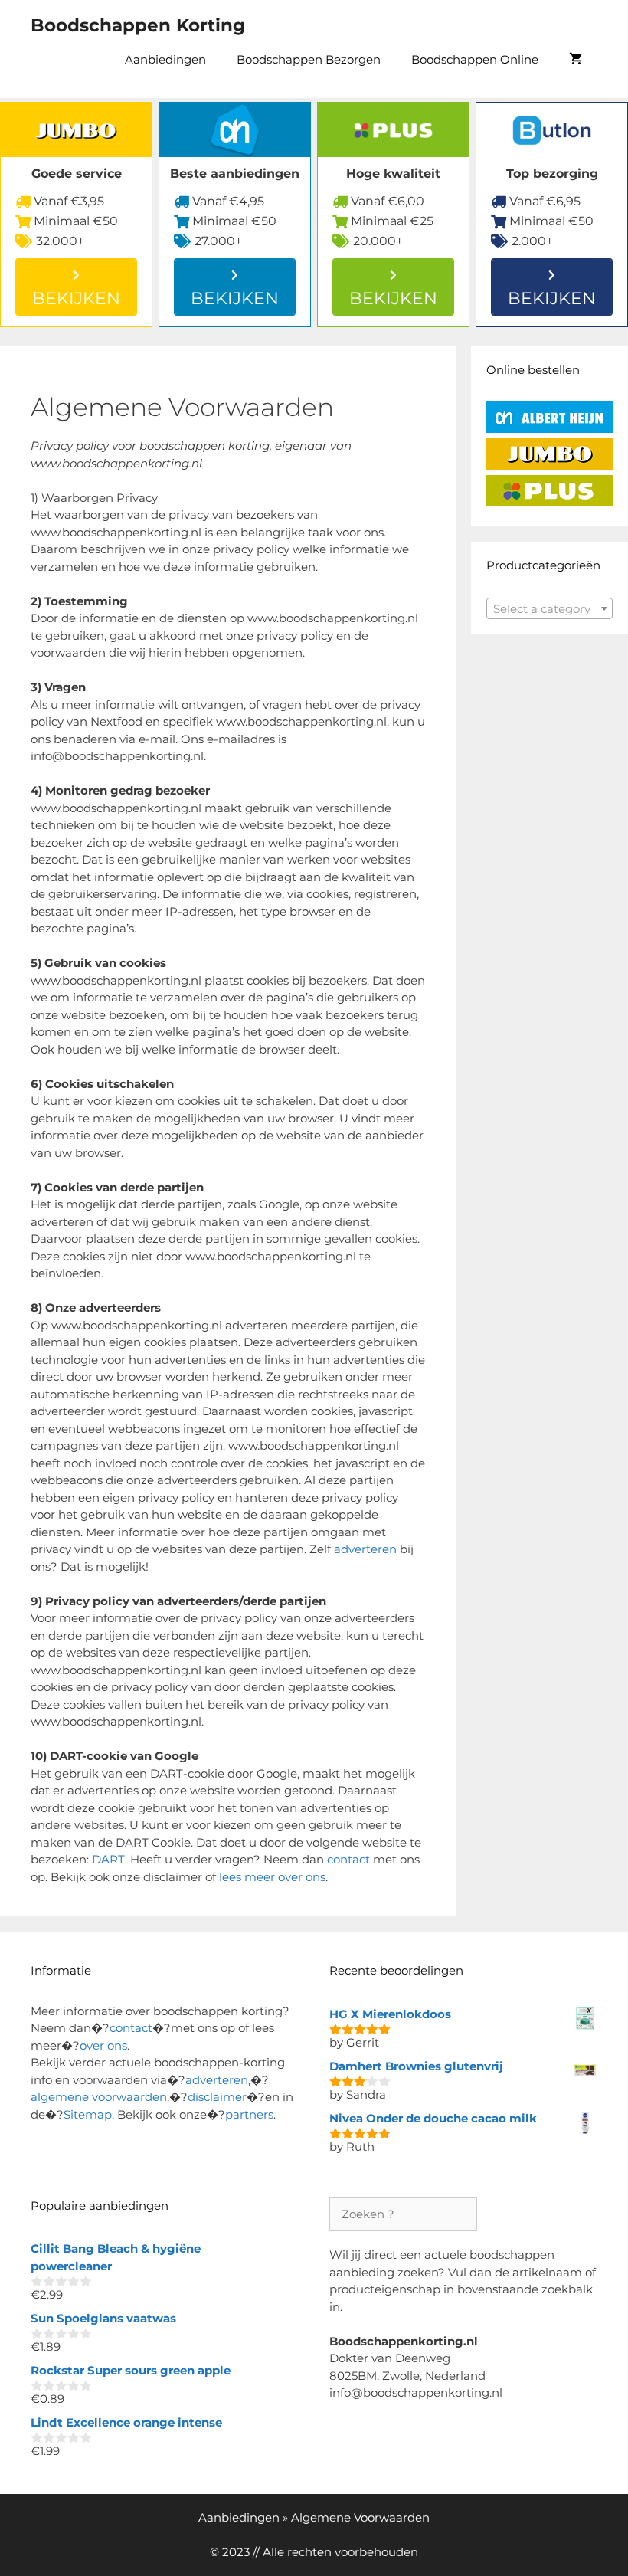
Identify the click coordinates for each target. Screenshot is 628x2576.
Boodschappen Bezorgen (309, 59)
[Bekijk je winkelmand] (576, 60)
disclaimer (217, 2097)
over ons (103, 2045)
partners (249, 2114)
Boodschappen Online (475, 59)
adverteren (365, 1549)
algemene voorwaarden (99, 2097)
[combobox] (549, 608)
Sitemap (88, 2114)
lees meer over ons (272, 1877)
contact (348, 1859)
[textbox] (549, 609)
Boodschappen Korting (138, 25)
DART (108, 1859)
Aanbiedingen (165, 59)
